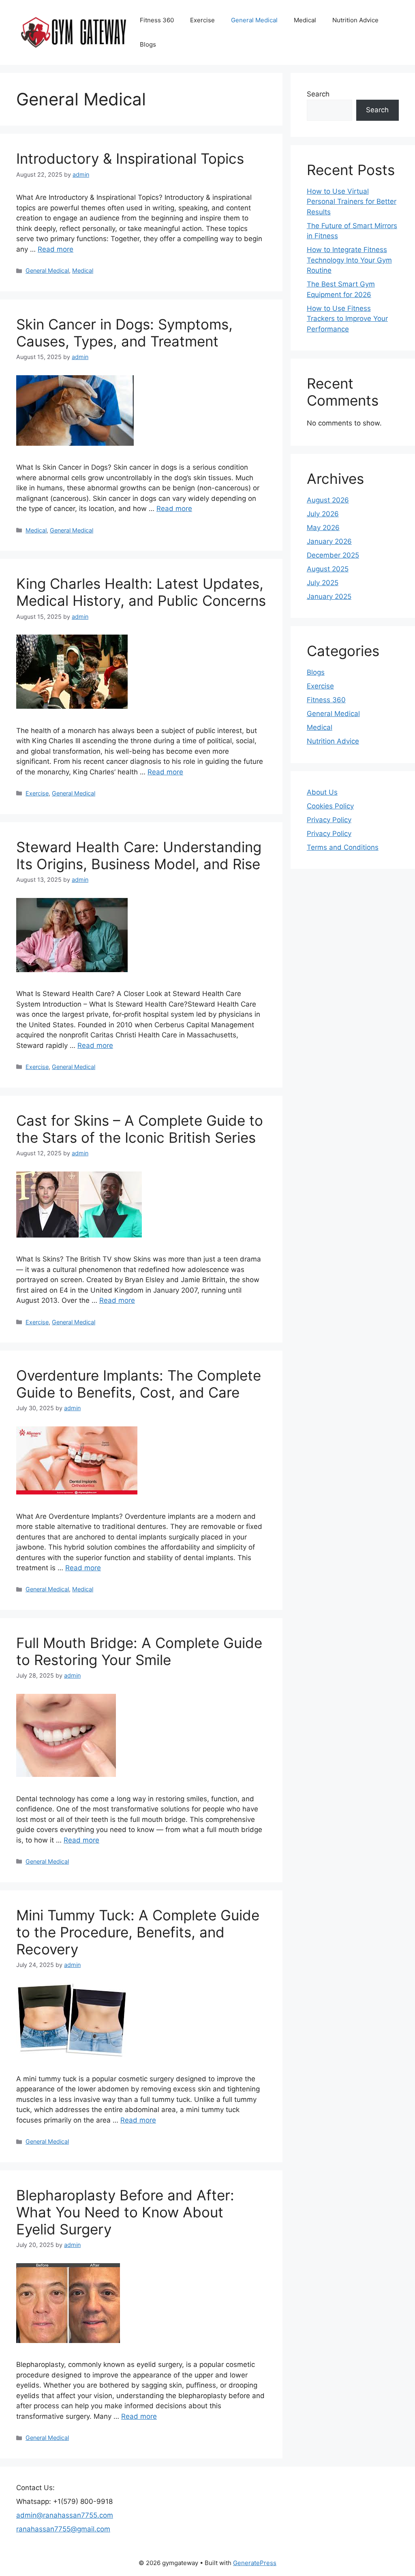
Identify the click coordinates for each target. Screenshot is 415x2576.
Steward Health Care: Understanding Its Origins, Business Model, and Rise (139, 855)
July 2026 (323, 514)
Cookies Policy (330, 806)
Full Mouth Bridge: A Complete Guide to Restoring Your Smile (139, 1651)
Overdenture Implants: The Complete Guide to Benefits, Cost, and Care (139, 1384)
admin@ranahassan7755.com (65, 2515)
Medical (305, 20)
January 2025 (329, 596)
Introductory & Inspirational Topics (130, 158)
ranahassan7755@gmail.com (63, 2529)
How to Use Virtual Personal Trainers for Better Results (352, 202)
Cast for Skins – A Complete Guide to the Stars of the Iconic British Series (140, 1129)
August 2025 (328, 569)
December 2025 (333, 555)
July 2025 (323, 583)
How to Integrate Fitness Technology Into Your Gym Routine (349, 260)
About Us (322, 792)
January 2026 (329, 541)
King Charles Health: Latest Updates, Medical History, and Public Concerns (141, 592)
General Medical (254, 20)
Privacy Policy (329, 820)
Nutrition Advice (355, 20)
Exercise (202, 20)
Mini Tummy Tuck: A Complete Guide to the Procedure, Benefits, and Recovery (138, 1932)
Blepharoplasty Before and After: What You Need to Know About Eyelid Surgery (125, 2212)
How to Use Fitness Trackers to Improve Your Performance (347, 319)
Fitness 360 (157, 20)
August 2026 (328, 500)
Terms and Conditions (343, 847)
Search (318, 94)
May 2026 (323, 528)
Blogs (148, 44)
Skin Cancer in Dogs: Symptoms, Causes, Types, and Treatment (124, 333)
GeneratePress (255, 2563)
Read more (56, 249)
